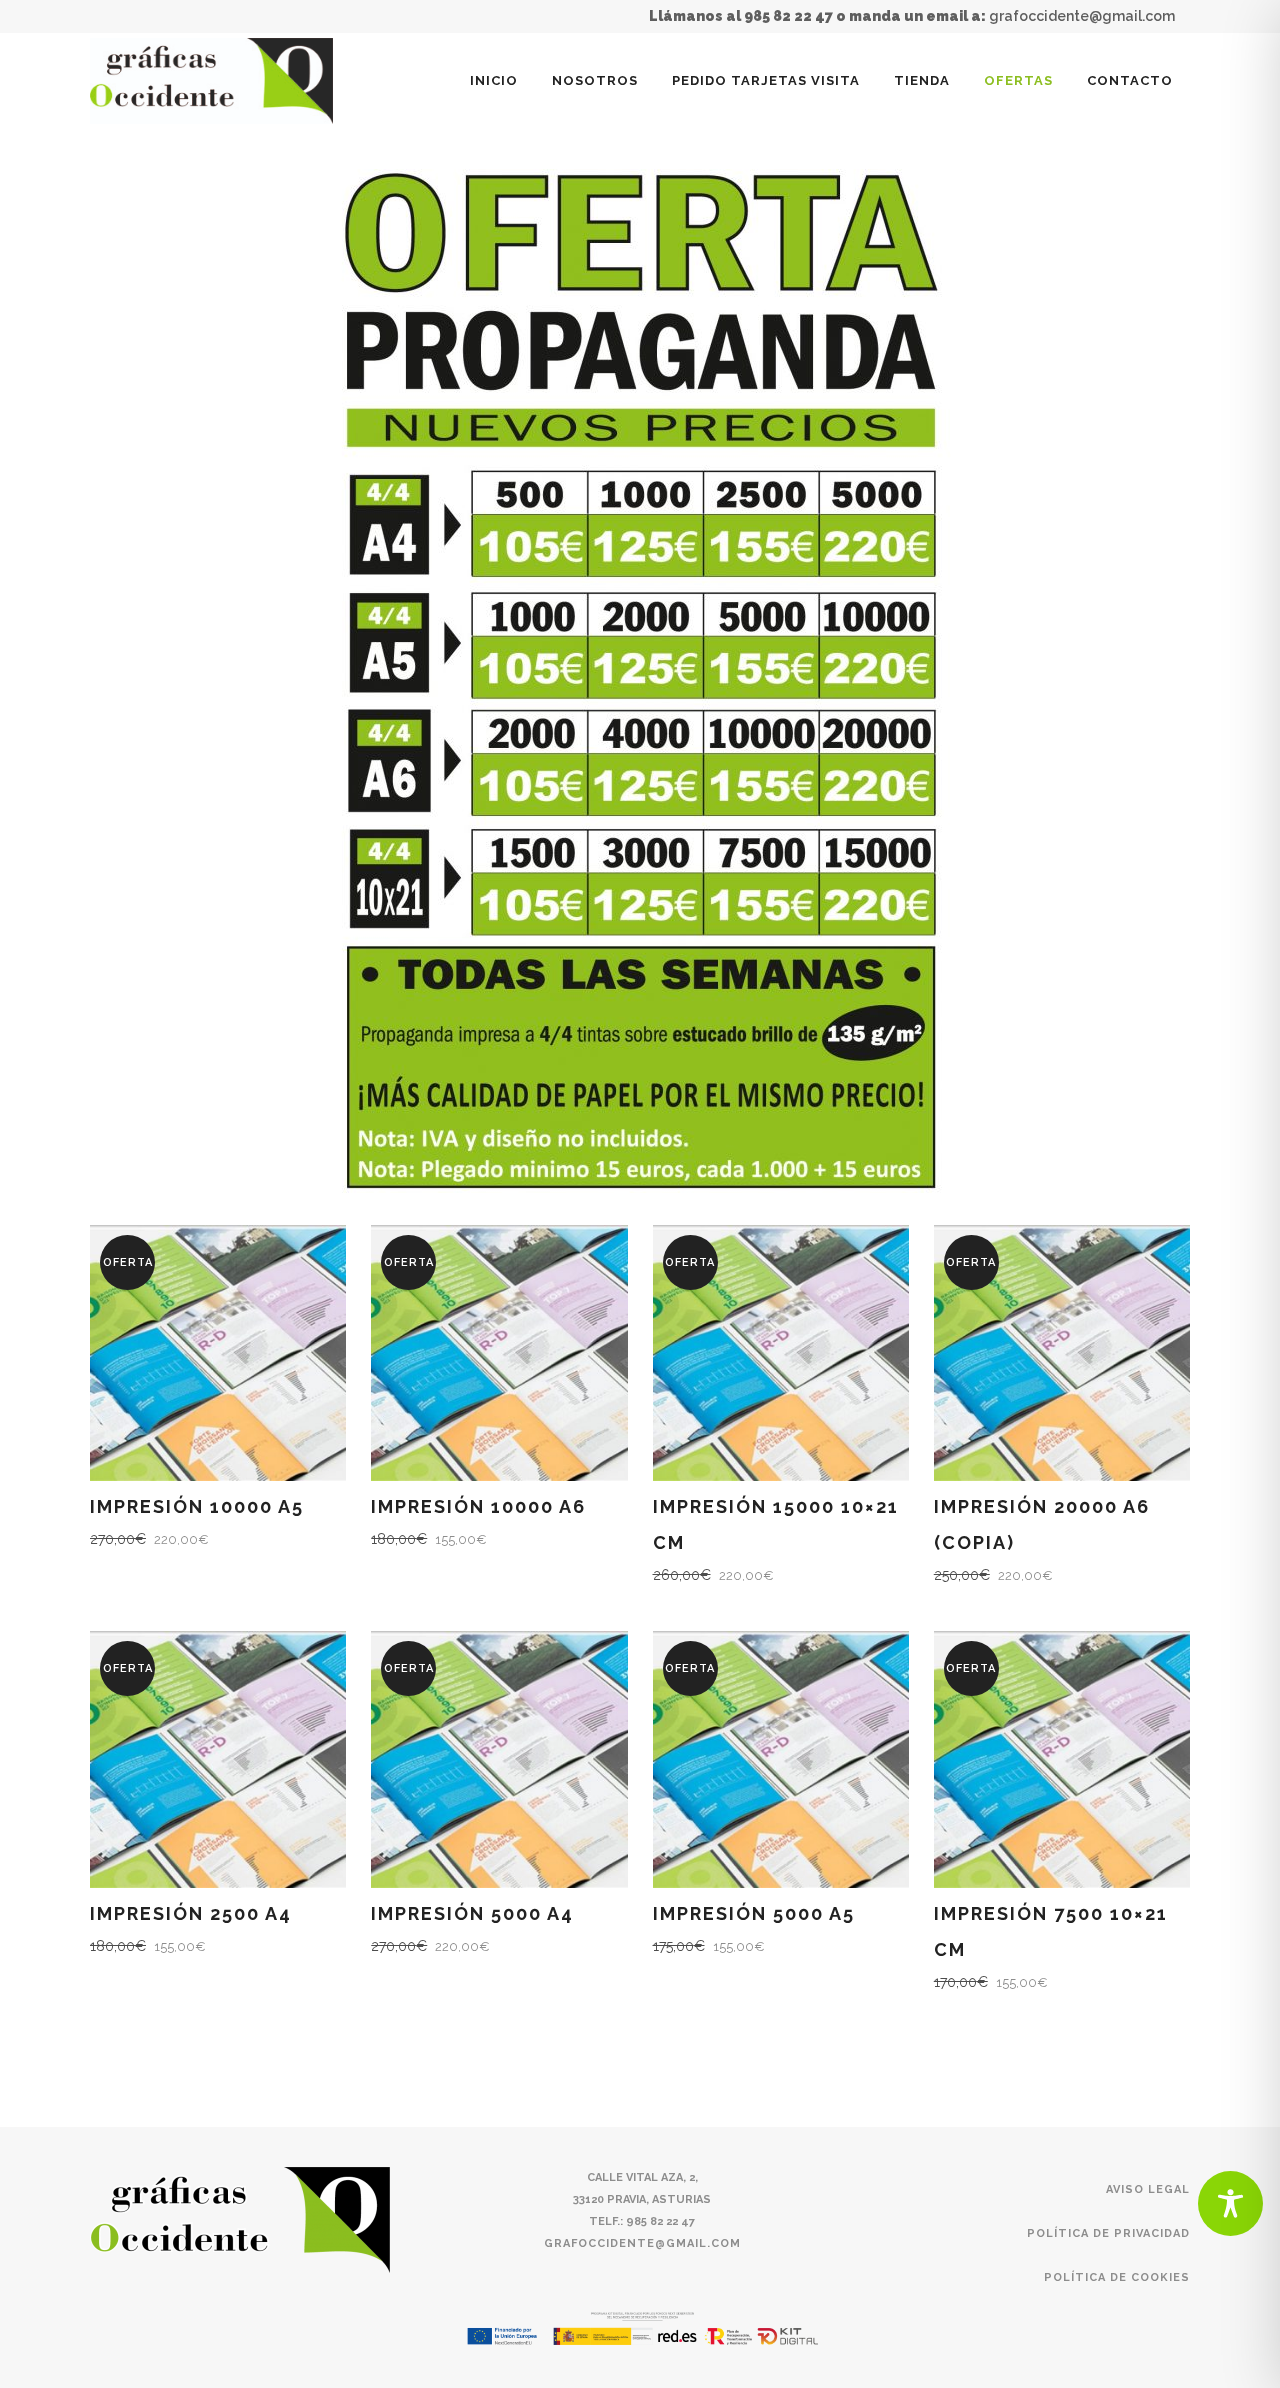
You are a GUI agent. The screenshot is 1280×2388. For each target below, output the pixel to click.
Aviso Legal (1148, 2189)
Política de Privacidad (1108, 2233)
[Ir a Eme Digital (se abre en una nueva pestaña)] (643, 2328)
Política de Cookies (1117, 2277)
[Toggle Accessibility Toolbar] (1230, 2203)
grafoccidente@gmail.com (1082, 16)
